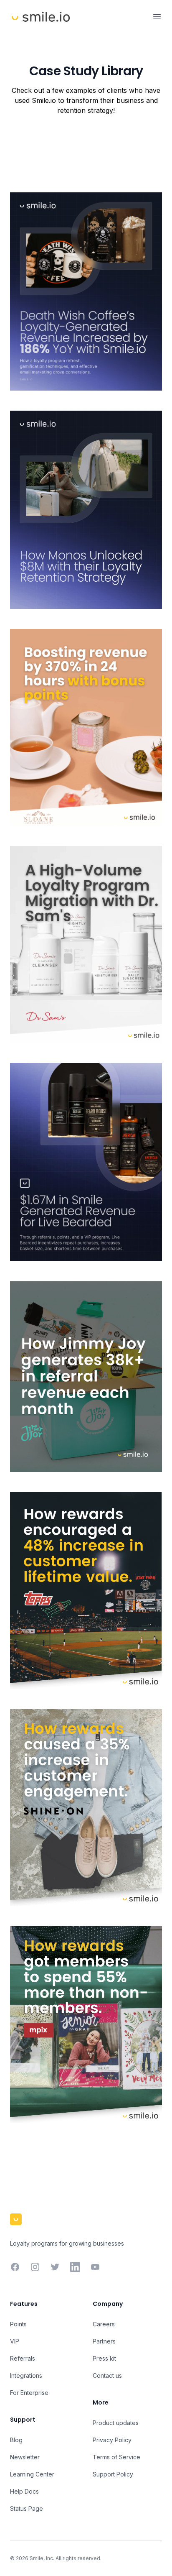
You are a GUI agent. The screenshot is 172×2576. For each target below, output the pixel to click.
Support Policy (113, 2474)
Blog (16, 2440)
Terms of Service (116, 2457)
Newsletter (25, 2457)
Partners (104, 2341)
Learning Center (32, 2474)
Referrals (23, 2358)
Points (18, 2324)
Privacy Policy (112, 2440)
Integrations (26, 2375)
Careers (104, 2324)
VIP (15, 2341)
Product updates (116, 2423)
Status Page (27, 2508)
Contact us (107, 2375)
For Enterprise (29, 2393)
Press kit (104, 2358)
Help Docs (24, 2491)
